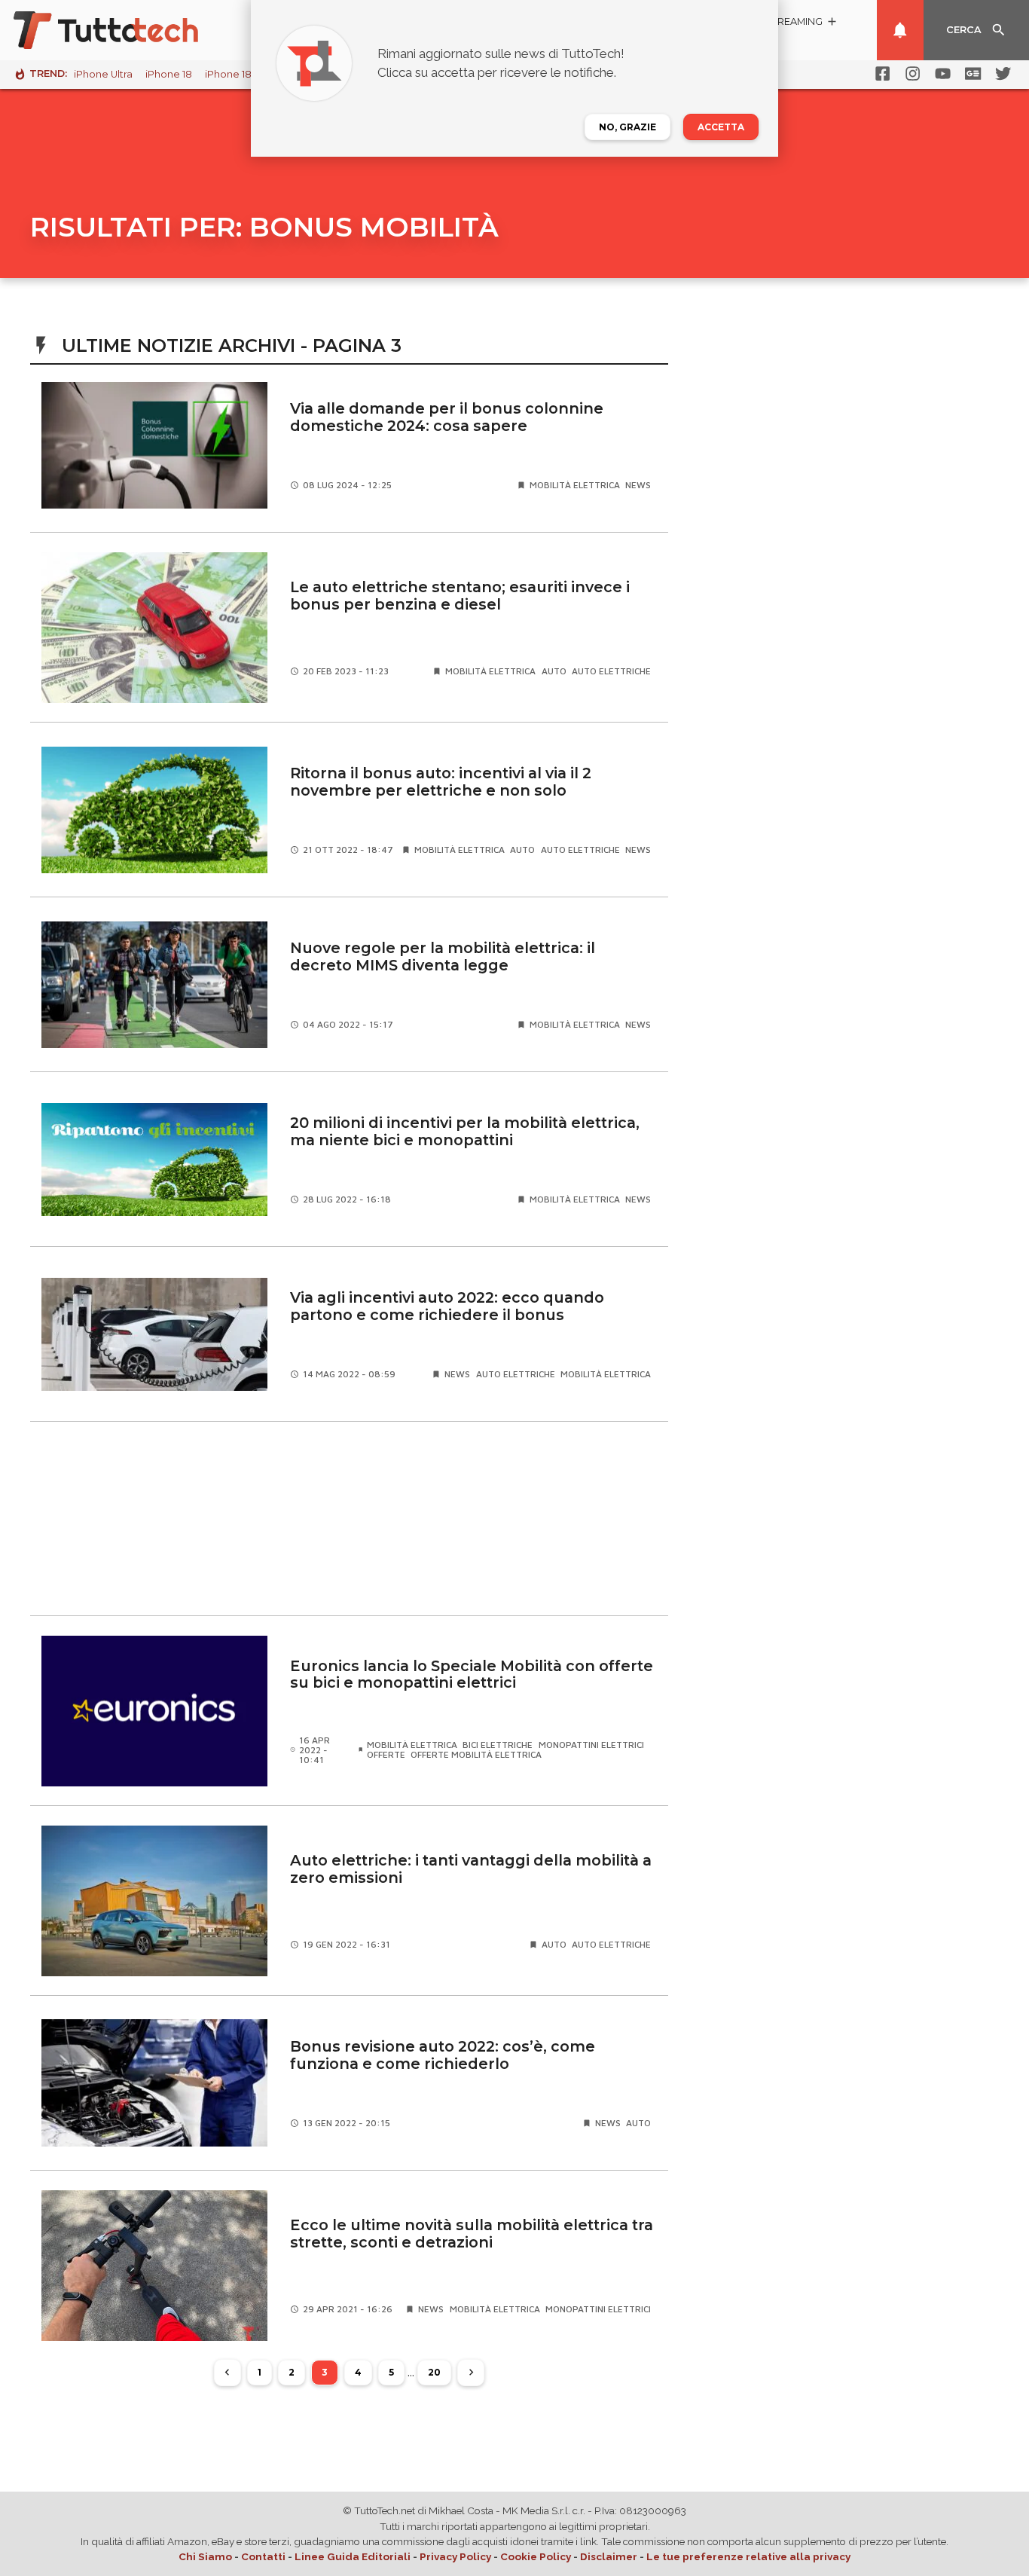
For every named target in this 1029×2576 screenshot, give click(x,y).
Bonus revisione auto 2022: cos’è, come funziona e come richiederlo (443, 2055)
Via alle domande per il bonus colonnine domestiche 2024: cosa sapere (447, 417)
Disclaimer (609, 2556)
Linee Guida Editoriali (353, 2556)
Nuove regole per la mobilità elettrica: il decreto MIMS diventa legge (443, 956)
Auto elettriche (611, 671)
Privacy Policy (455, 2556)
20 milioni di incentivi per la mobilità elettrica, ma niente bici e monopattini (465, 1131)
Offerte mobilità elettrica (476, 1754)
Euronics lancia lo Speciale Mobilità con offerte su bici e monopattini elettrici (472, 1675)
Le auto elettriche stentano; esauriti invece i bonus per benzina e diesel (460, 596)
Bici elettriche (498, 1745)
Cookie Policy (536, 2556)
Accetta (721, 127)
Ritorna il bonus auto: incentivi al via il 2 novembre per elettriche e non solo (441, 782)
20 (434, 2372)
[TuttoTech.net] (127, 30)
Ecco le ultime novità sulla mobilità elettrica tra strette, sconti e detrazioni (472, 2234)
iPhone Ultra (103, 74)
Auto (554, 671)
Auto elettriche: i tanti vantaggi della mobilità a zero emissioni (471, 1869)
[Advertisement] (349, 1519)
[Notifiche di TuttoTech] (900, 30)
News (638, 485)
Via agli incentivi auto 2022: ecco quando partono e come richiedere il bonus (447, 1306)
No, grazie (627, 127)
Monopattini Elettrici (591, 1745)
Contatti (263, 2556)
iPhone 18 (169, 74)
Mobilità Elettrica (575, 485)
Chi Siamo (205, 2556)
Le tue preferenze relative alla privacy (748, 2556)
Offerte (386, 1754)
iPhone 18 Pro (238, 74)
